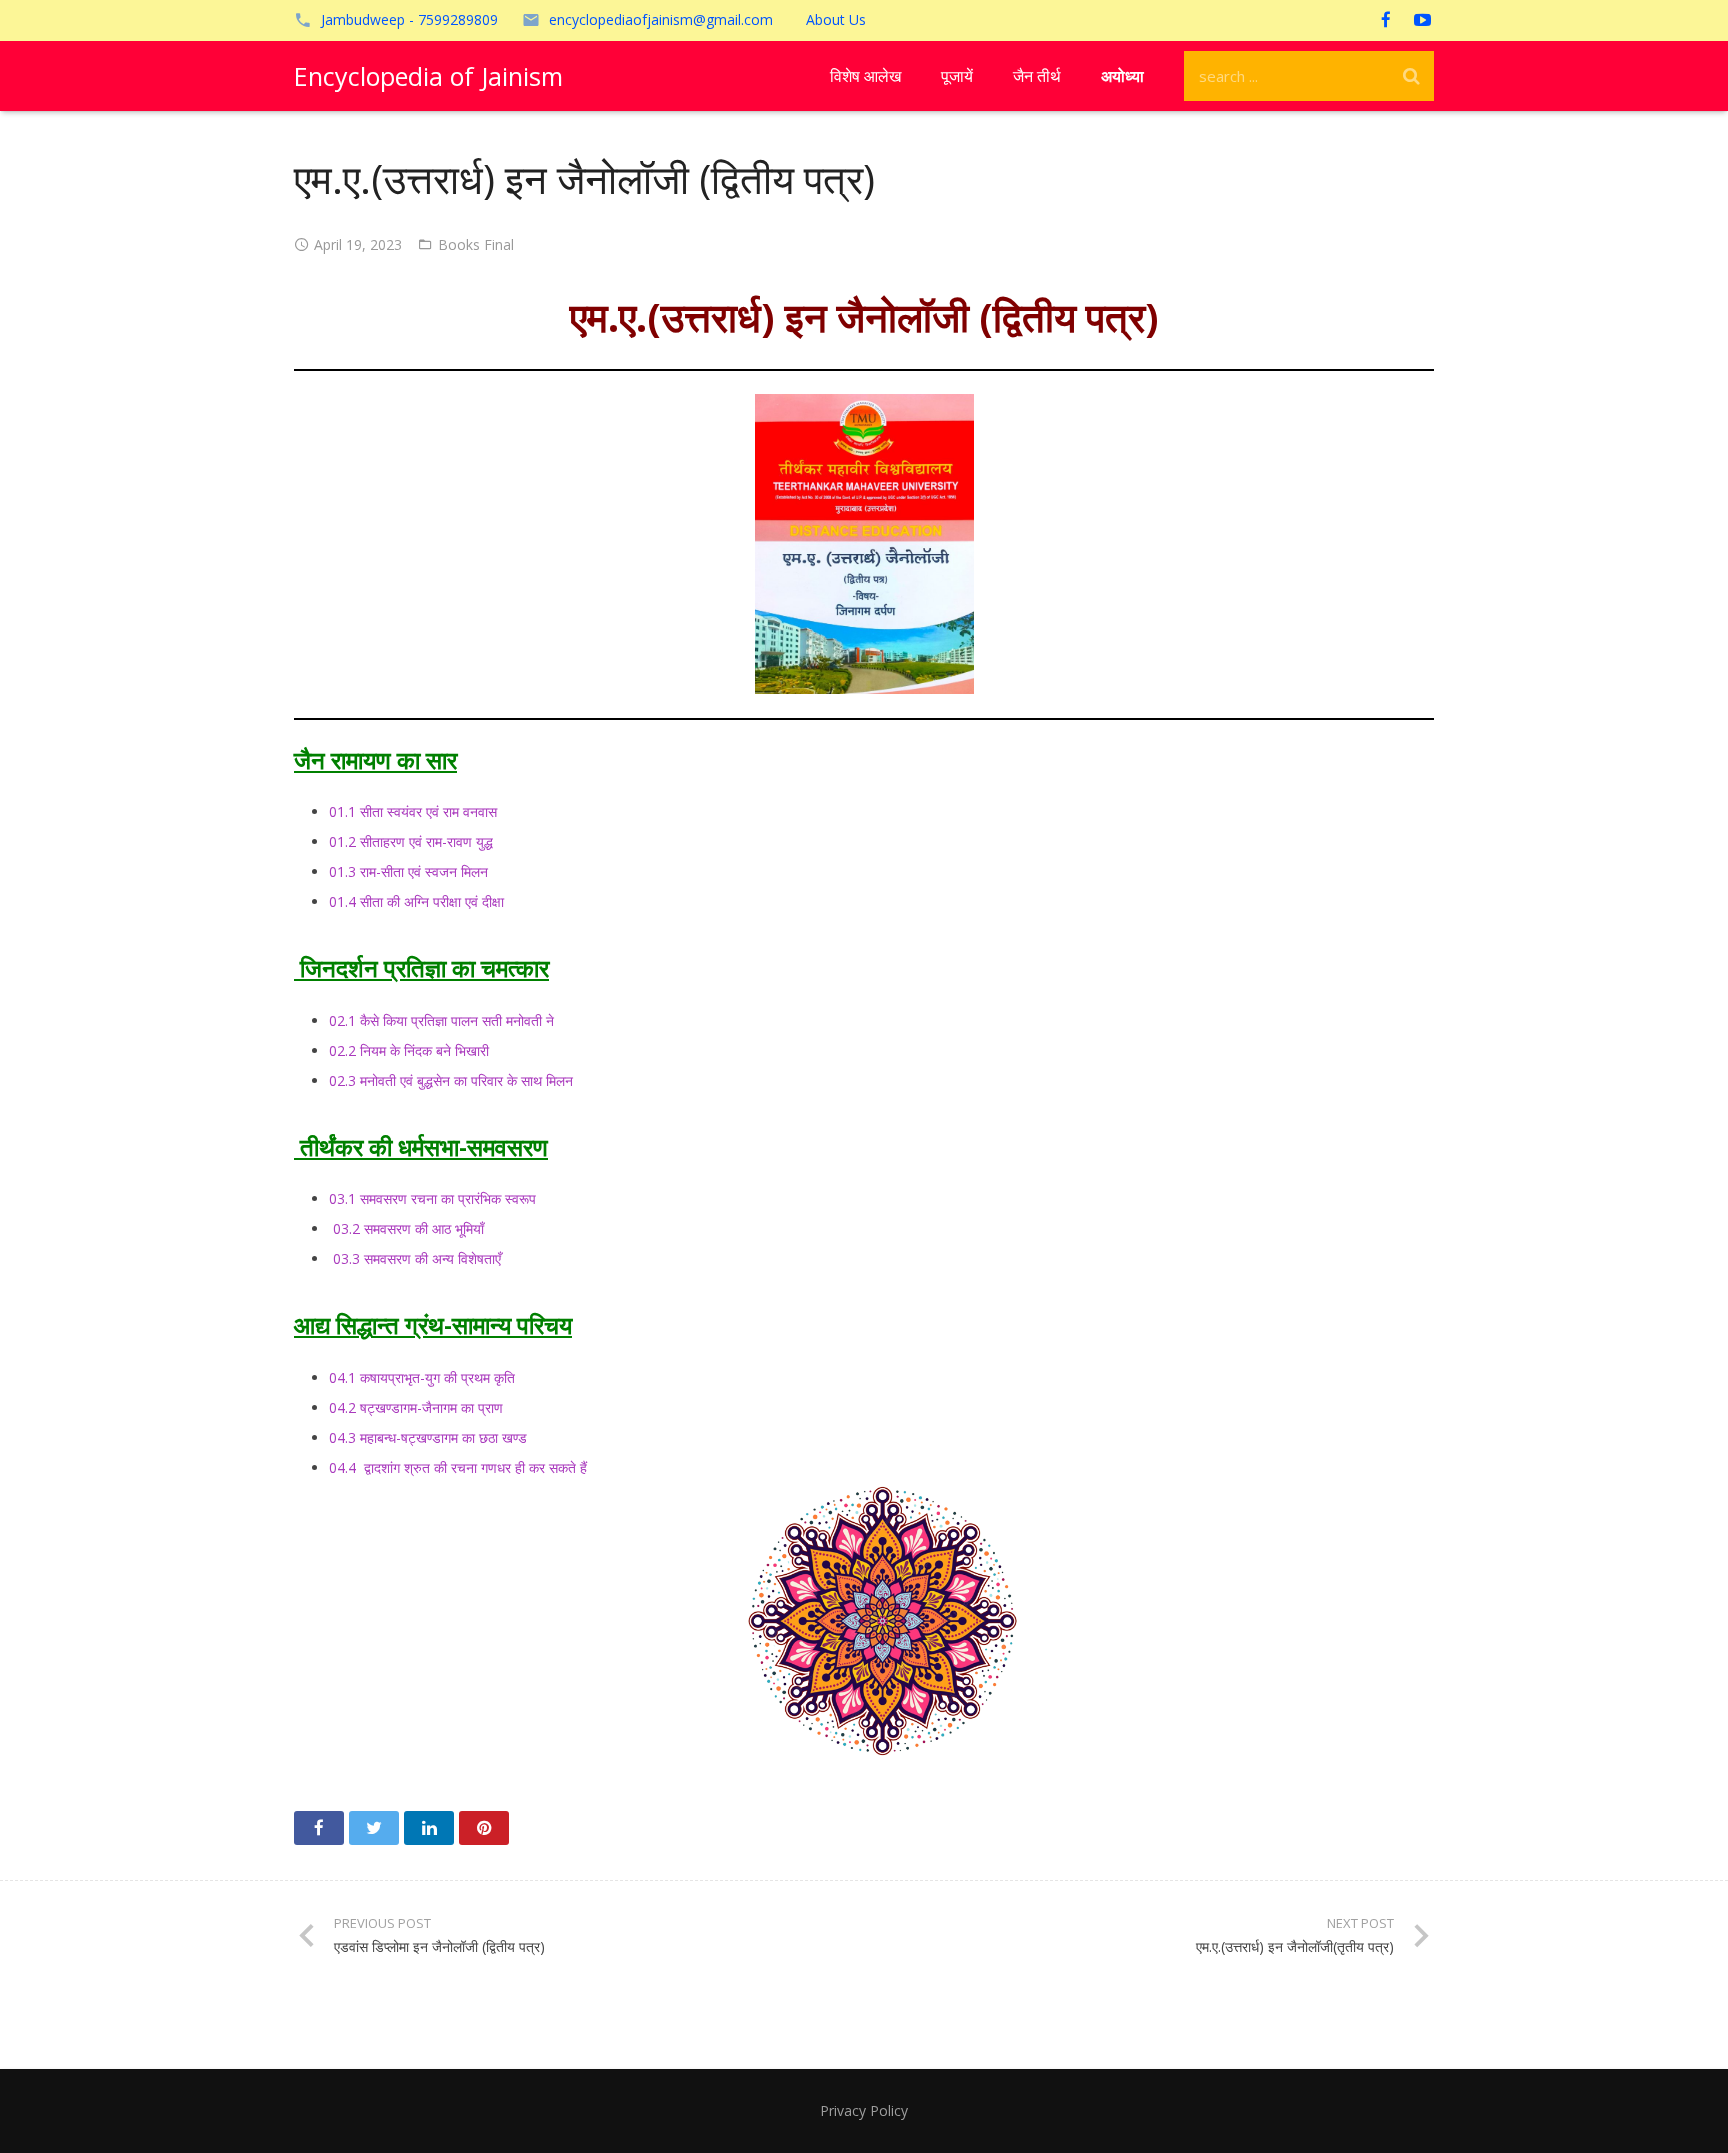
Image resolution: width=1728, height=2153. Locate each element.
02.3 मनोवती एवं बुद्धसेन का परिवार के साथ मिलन (451, 1080)
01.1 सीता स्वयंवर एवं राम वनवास (413, 811)
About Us (836, 19)
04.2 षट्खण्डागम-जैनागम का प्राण (416, 1407)
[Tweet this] (374, 1828)
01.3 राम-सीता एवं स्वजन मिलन (408, 871)
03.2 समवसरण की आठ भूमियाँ (406, 1228)
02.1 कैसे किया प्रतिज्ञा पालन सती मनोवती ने (441, 1020)
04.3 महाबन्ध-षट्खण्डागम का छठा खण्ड (428, 1437)
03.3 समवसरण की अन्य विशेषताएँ (415, 1258)
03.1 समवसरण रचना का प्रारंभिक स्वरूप (432, 1198)
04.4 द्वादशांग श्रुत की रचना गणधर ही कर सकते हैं (458, 1467)
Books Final (476, 244)
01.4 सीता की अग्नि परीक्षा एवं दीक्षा (416, 901)
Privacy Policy (864, 2110)
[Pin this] (484, 1828)
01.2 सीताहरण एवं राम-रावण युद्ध (411, 841)
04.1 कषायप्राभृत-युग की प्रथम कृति (422, 1377)
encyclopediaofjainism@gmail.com (661, 19)
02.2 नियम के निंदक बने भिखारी (409, 1050)
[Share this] (319, 1828)
